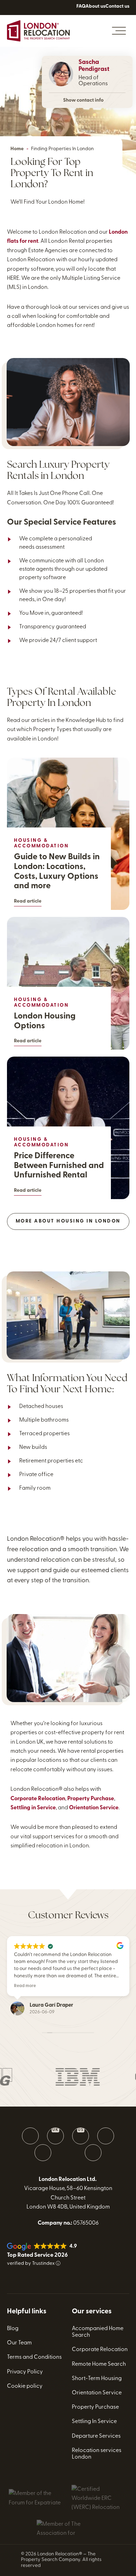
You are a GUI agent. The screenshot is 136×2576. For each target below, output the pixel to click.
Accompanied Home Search (98, 2332)
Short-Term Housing (97, 2379)
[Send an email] (30, 2136)
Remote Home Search (99, 2364)
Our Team (19, 2343)
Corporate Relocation (38, 1799)
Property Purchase (91, 1799)
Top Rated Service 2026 (37, 2255)
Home (17, 149)
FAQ (81, 6)
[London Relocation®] (38, 31)
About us (95, 6)
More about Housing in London (68, 1221)
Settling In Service (94, 2422)
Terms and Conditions (34, 2357)
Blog (13, 2329)
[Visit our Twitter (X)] (106, 2136)
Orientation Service (94, 1808)
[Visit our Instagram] (93, 2153)
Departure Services (96, 2436)
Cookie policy (25, 2386)
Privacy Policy (25, 2372)
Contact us (117, 6)
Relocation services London (97, 2454)
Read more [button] (25, 1986)
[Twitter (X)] (29, 14)
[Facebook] (13, 14)
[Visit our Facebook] (43, 2153)
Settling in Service (33, 1808)
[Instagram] (44, 14)
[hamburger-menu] (119, 31)
